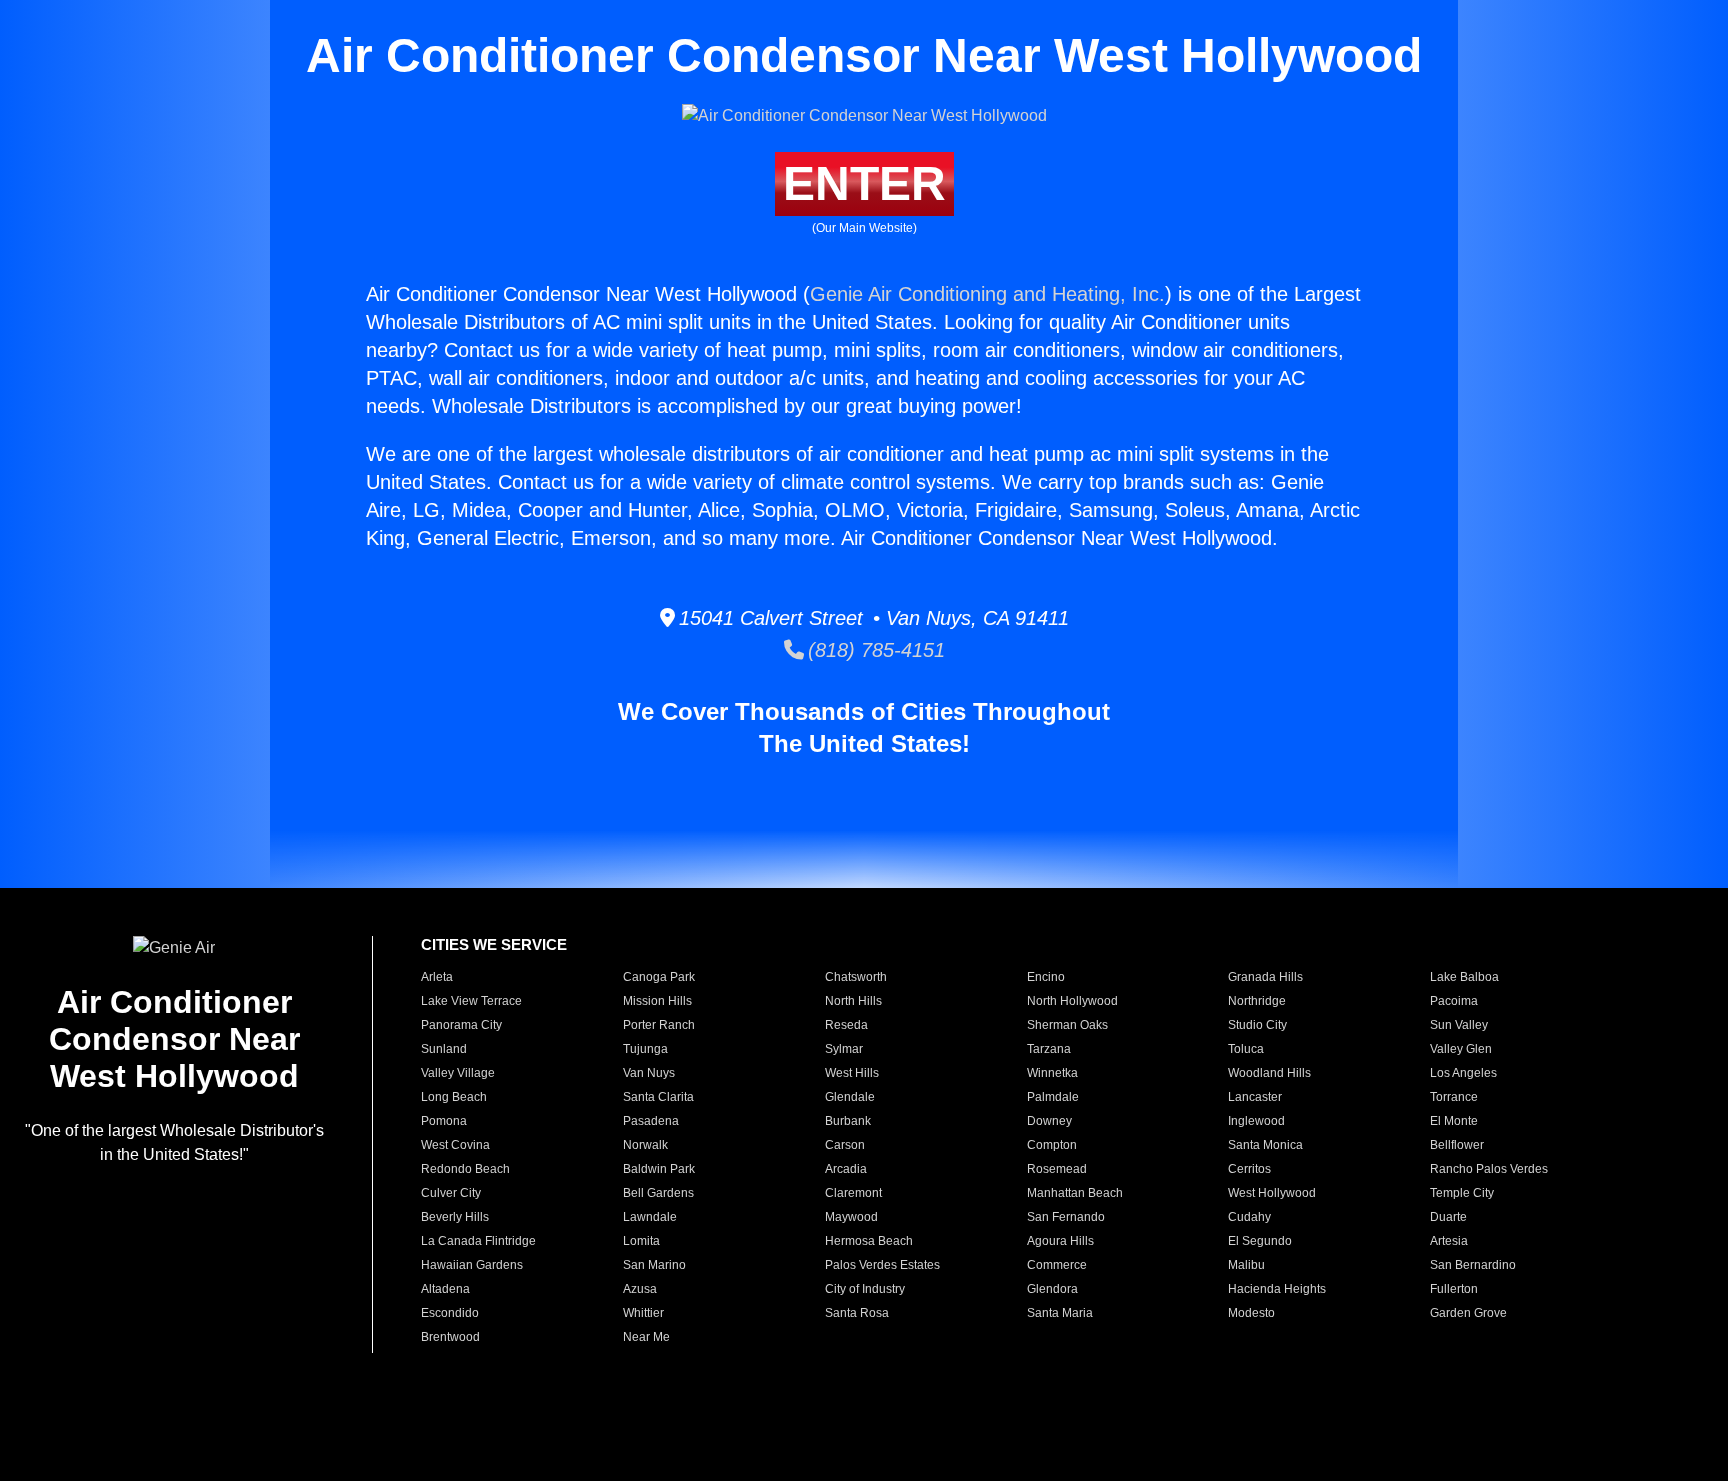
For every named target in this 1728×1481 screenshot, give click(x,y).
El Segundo (1260, 1241)
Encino (1046, 977)
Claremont (853, 1193)
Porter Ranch (659, 1025)
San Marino (654, 1265)
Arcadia (846, 1169)
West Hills (852, 1073)
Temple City (1462, 1193)
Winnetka (1052, 1073)
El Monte (1454, 1121)
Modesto (1251, 1313)
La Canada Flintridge (478, 1241)
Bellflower (1457, 1145)
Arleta (437, 977)
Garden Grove (1468, 1313)
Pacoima (1454, 1001)
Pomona (444, 1121)
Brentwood (450, 1337)
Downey (1049, 1121)
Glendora (1052, 1289)
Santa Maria (1060, 1313)
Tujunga (645, 1049)
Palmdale (1053, 1097)
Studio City (1257, 1025)
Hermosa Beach (869, 1241)
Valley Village (458, 1073)
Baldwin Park (659, 1169)
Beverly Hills (455, 1217)
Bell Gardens (658, 1193)
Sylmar (844, 1049)
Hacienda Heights (1277, 1289)
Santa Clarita (658, 1097)
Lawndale (650, 1217)
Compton (1052, 1145)
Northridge (1257, 1001)
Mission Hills (657, 1001)
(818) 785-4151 (874, 650)
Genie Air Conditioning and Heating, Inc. (987, 294)
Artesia (1449, 1241)
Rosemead (1057, 1169)
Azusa (640, 1289)
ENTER (864, 183)
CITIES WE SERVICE (494, 944)
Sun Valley (1459, 1025)
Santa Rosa (857, 1313)
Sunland (444, 1049)
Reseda (846, 1025)
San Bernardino (1473, 1265)
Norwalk (645, 1145)
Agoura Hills (1060, 1241)
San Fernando (1066, 1217)
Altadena (445, 1289)
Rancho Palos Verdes (1489, 1169)
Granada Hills (1265, 977)
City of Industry (865, 1289)
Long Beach (454, 1097)
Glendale (850, 1097)
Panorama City (461, 1025)
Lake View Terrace (471, 1001)
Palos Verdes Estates (882, 1265)
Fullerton (1454, 1289)
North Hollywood (1072, 1001)
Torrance (1454, 1097)
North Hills (853, 1001)
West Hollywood (1272, 1193)
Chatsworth (856, 977)
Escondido (450, 1313)
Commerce (1057, 1265)
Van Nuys (649, 1073)
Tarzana (1049, 1049)
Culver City (451, 1193)
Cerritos (1249, 1169)
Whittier (643, 1313)
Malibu (1246, 1265)
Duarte (1448, 1217)
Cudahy (1249, 1217)
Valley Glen (1461, 1049)
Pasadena (651, 1121)
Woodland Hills (1269, 1073)
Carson (845, 1145)
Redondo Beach (465, 1169)
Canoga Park (659, 977)
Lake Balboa (1464, 977)
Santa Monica (1265, 1145)
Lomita (641, 1241)
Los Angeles (1463, 1073)
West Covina (455, 1145)
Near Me (646, 1337)
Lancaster (1255, 1097)
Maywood (851, 1217)
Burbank (848, 1121)
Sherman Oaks (1067, 1025)
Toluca (1246, 1049)
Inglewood (1256, 1121)
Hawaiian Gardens (472, 1265)
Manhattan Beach (1075, 1193)
